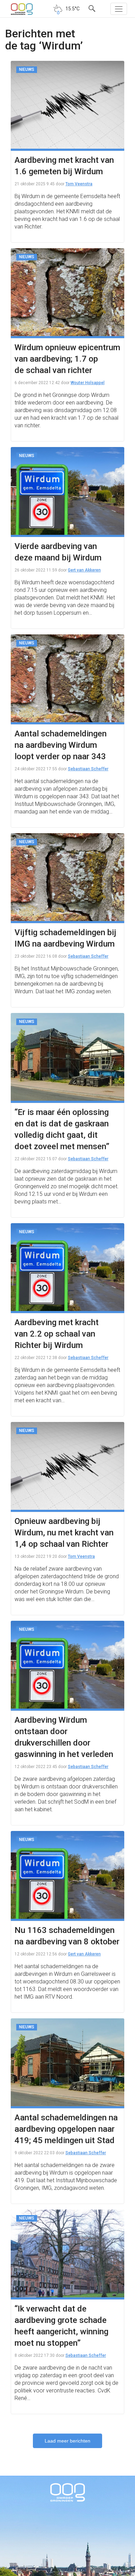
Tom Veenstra (79, 184)
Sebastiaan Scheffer (88, 769)
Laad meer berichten (67, 2441)
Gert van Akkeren (84, 570)
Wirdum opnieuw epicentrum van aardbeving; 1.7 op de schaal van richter (67, 359)
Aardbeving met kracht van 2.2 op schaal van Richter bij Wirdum (57, 1334)
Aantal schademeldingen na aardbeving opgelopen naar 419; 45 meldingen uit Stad (66, 2129)
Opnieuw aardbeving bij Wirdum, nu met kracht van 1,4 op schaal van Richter (64, 1533)
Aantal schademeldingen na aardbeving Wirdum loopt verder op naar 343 (61, 745)
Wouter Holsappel (88, 383)
